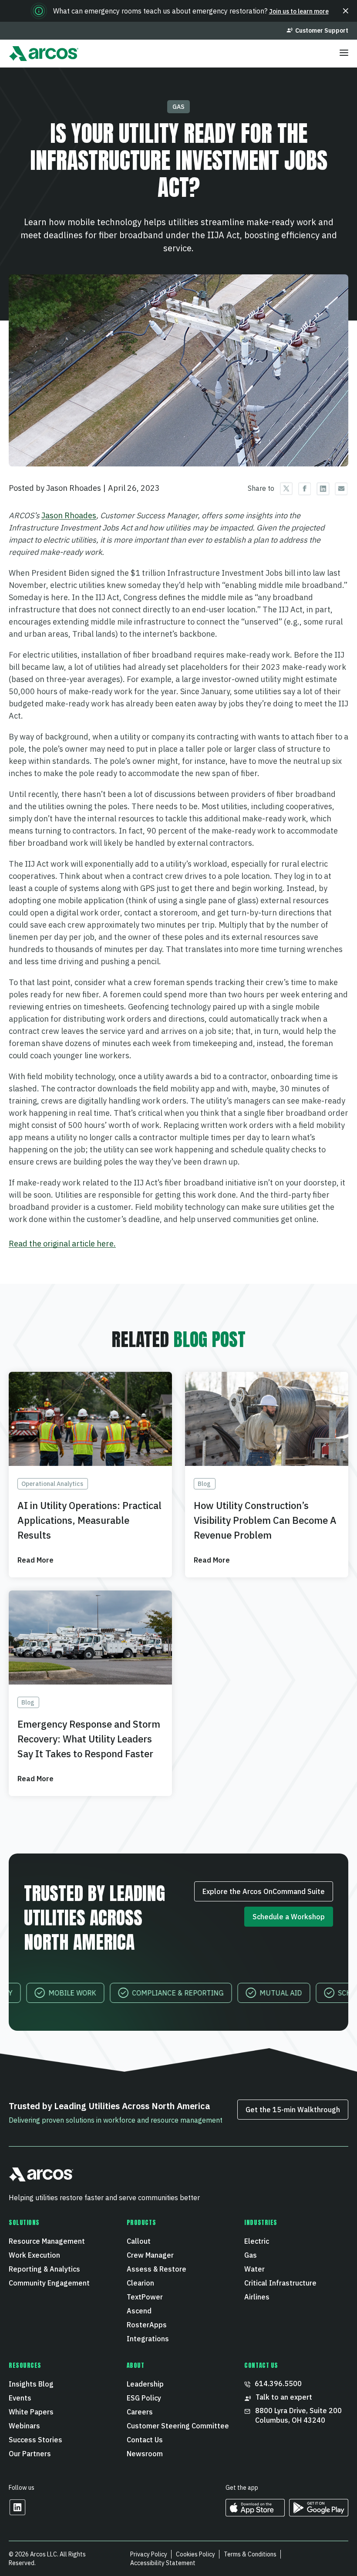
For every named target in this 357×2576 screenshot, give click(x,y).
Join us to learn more (299, 11)
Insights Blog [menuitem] (31, 2384)
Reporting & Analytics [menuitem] (44, 2269)
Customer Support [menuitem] (322, 30)
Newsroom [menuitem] (145, 2454)
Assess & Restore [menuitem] (157, 2269)
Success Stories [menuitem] (35, 2440)
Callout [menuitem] (139, 2241)
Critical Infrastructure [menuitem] (280, 2283)
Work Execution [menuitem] (34, 2255)
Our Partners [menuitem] (30, 2454)
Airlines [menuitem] (257, 2297)
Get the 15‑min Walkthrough (293, 2110)
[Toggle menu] (344, 54)
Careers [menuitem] (140, 2412)
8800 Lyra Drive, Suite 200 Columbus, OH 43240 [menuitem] (299, 2415)
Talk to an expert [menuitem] (284, 2397)
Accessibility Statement (163, 2563)
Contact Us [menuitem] (145, 2440)
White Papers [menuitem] (31, 2412)
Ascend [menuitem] (139, 2311)
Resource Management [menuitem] (47, 2241)
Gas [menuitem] (251, 2255)
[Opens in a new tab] (17, 2513)
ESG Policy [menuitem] (144, 2398)
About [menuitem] (136, 2366)
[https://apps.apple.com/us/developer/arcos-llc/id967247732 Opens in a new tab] (255, 2514)
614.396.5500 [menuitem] (278, 2384)
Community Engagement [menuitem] (49, 2283)
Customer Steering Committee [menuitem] (178, 2426)
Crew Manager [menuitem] (150, 2255)
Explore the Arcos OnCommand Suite (264, 1891)
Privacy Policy (149, 2554)
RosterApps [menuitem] (147, 2325)
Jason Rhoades (69, 515)
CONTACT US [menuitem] (261, 2366)
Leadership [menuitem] (145, 2384)
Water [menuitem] (254, 2269)
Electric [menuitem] (257, 2241)
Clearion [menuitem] (140, 2283)
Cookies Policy (195, 2554)
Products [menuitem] (141, 2223)
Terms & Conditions (250, 2554)
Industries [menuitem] (261, 2223)
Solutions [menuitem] (24, 2223)
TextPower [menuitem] (145, 2297)
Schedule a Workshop (289, 1917)
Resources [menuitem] (25, 2366)
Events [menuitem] (20, 2398)
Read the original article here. (62, 1244)
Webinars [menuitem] (24, 2426)
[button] (346, 11)
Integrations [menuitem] (148, 2339)
